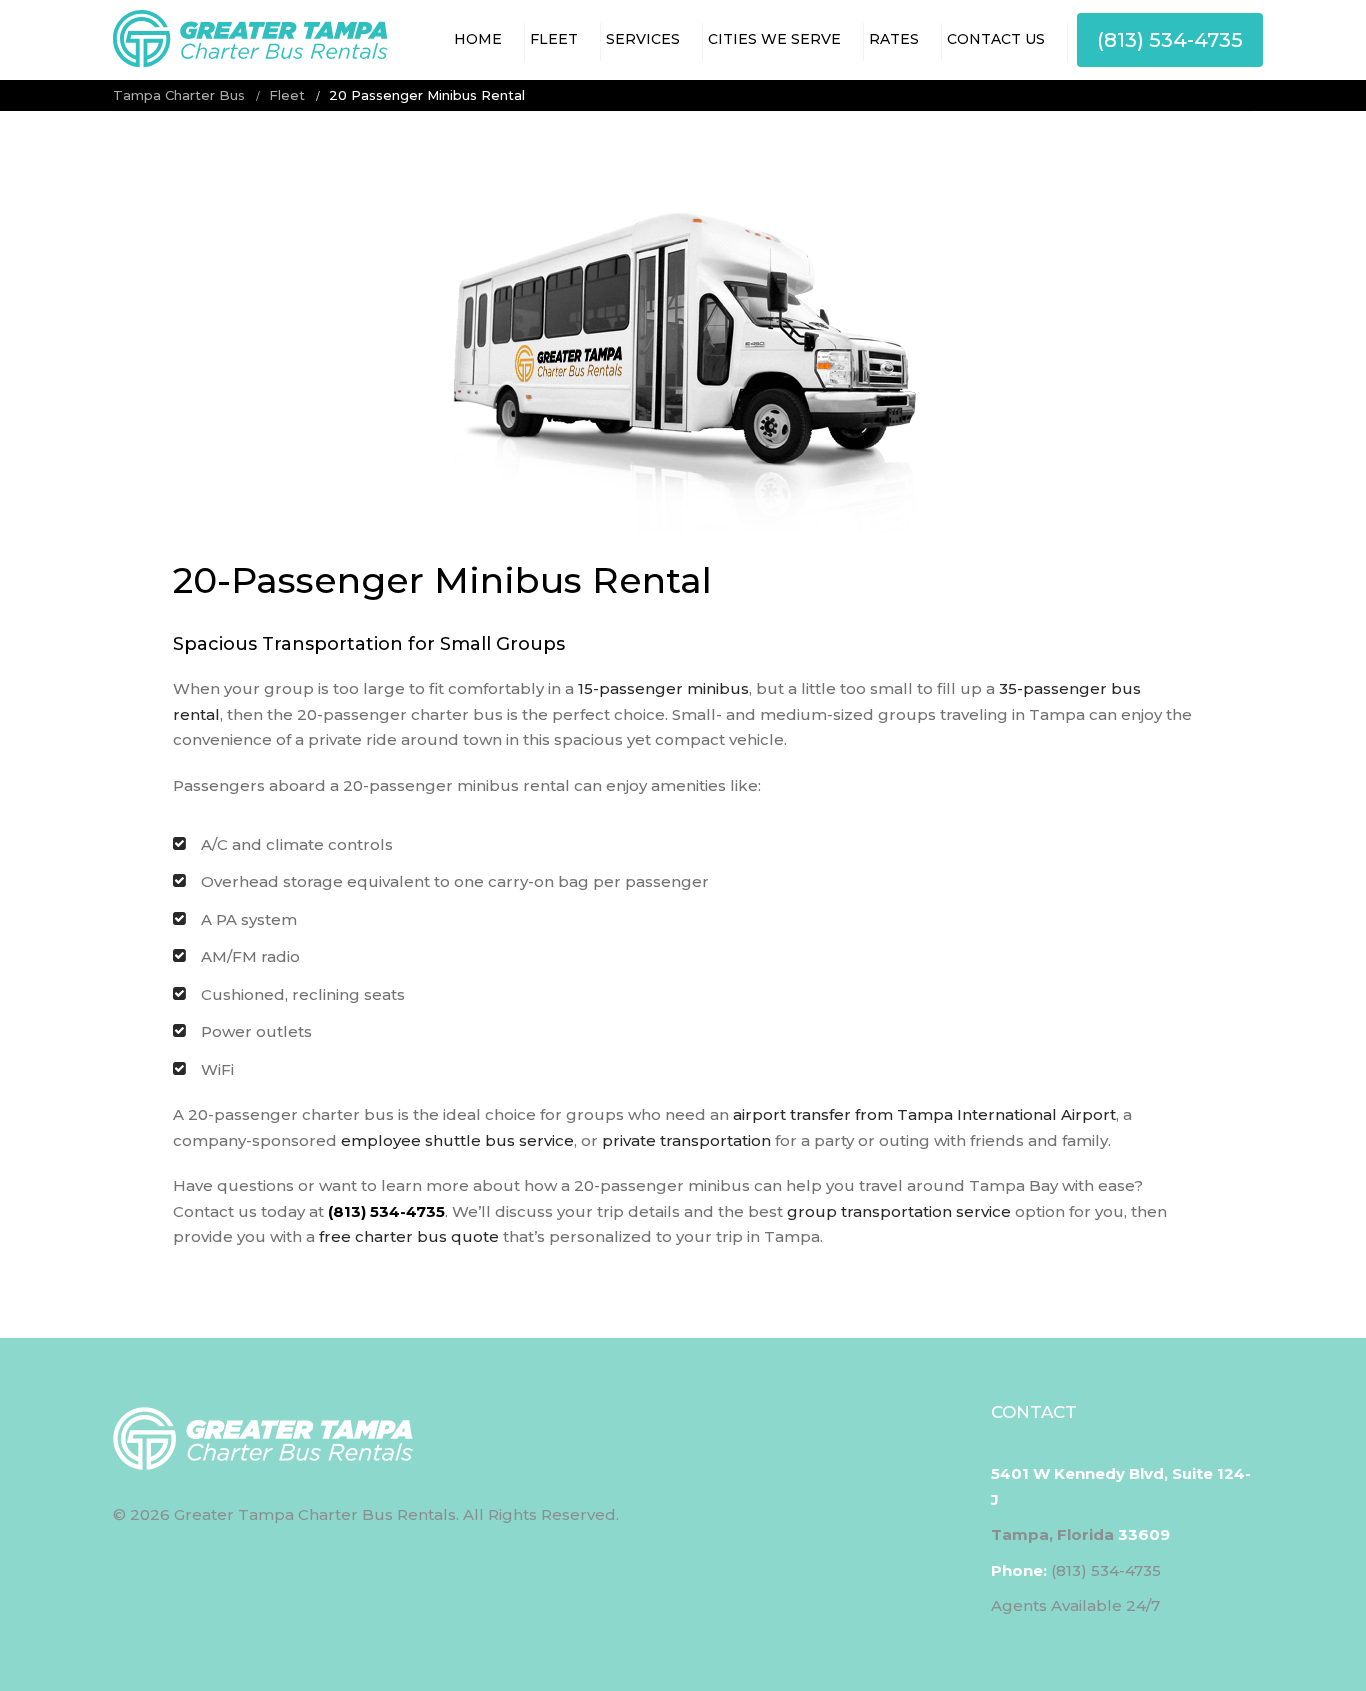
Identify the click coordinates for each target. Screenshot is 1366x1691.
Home (478, 39)
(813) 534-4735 (1170, 40)
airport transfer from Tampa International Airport (924, 1114)
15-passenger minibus (663, 688)
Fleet (554, 39)
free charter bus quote (409, 1236)
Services (643, 39)
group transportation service (899, 1211)
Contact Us (996, 39)
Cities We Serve (774, 39)
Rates (894, 39)
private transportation (686, 1140)
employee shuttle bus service (457, 1140)
